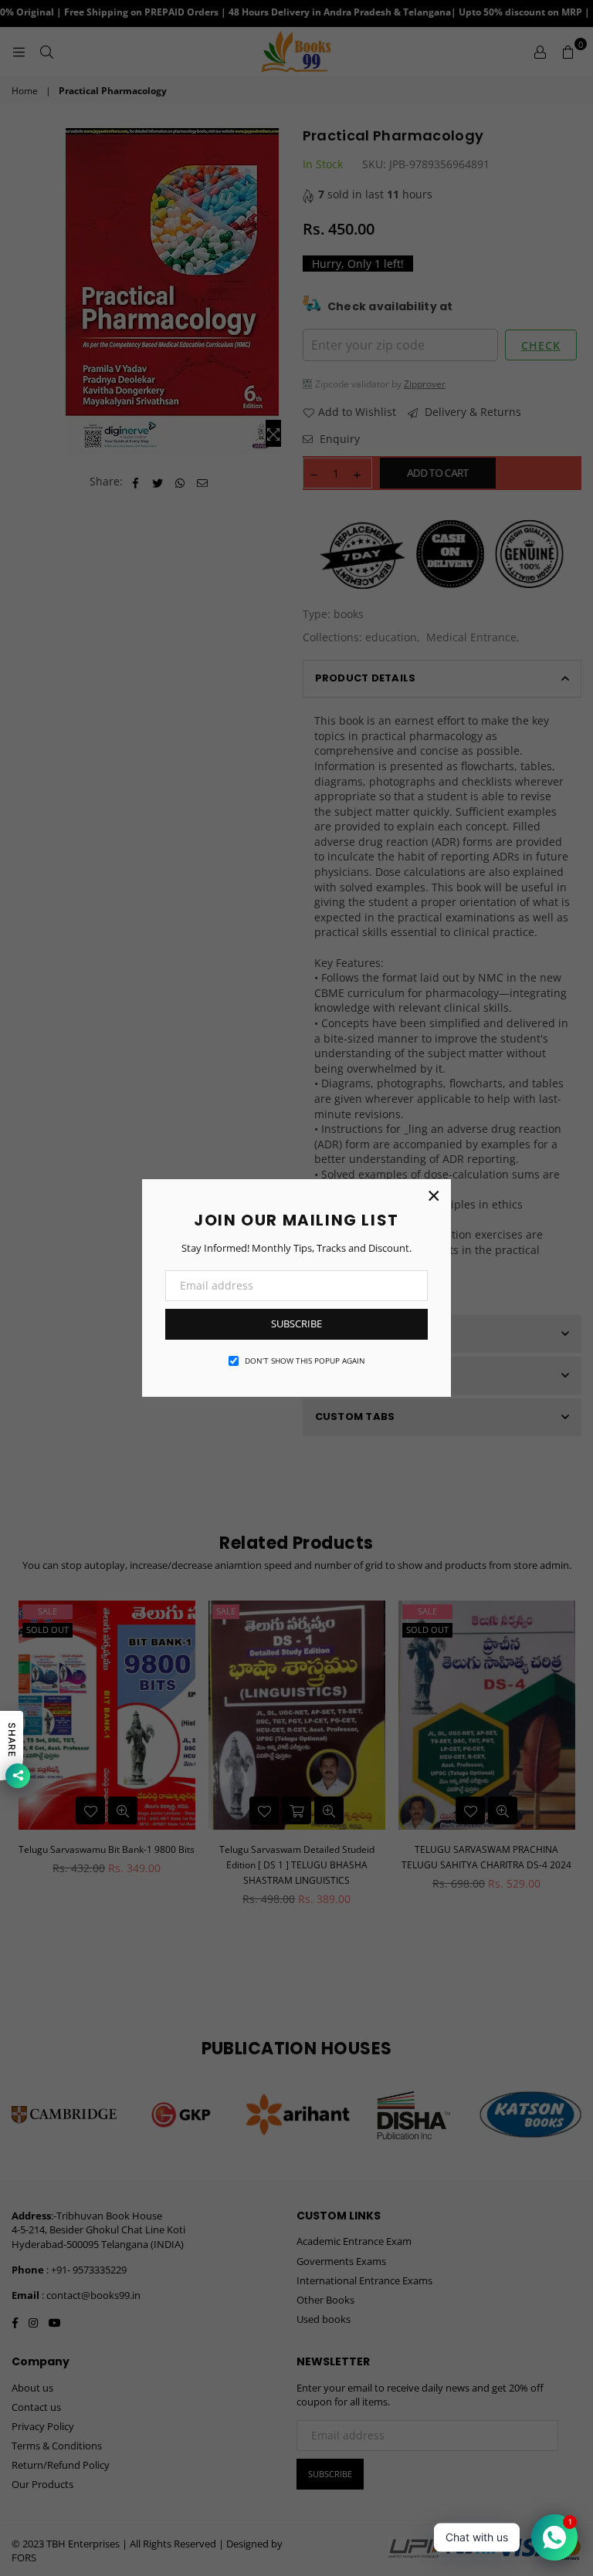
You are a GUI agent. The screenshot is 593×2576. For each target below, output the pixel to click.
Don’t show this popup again (305, 1361)
